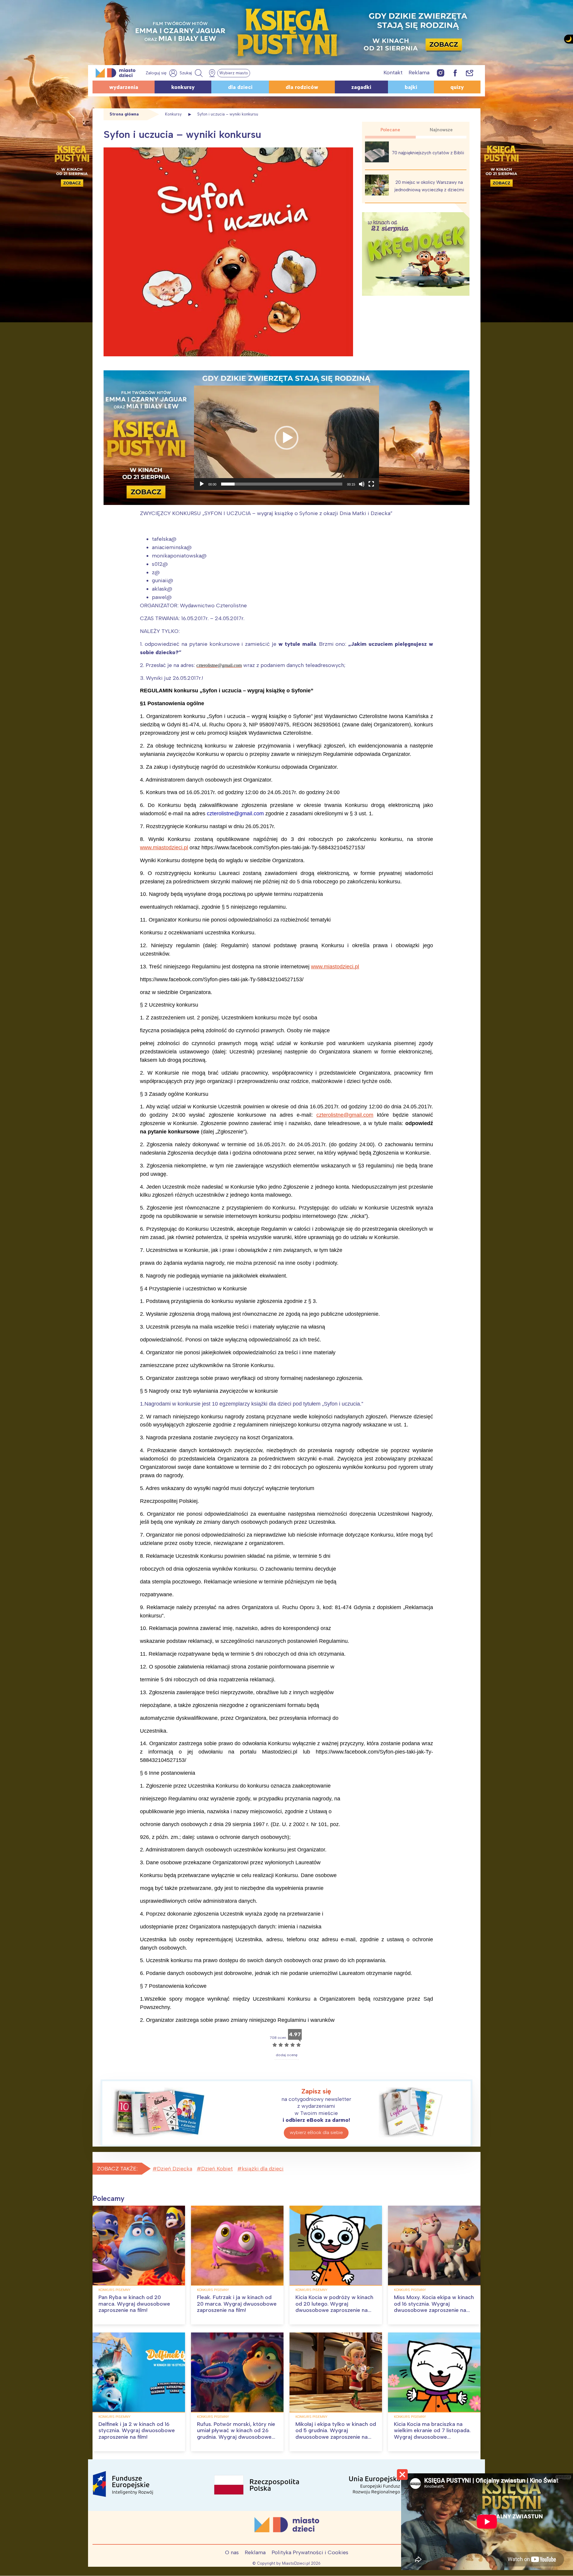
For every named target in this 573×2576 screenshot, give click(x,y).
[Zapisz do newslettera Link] (470, 73)
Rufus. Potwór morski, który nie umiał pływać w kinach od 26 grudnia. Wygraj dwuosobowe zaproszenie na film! (236, 2434)
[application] (286, 438)
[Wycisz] (362, 484)
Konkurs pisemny (114, 2290)
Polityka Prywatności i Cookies (310, 2552)
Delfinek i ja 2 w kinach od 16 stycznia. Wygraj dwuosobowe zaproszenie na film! (137, 2431)
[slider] (282, 484)
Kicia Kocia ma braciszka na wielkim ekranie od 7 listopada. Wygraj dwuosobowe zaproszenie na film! (432, 2434)
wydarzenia (124, 87)
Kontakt (393, 73)
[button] (286, 438)
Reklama (419, 73)
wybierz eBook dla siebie (316, 2132)
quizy (457, 87)
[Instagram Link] (441, 73)
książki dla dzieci (263, 2169)
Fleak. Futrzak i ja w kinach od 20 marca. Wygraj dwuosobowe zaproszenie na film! (237, 2304)
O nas (232, 2552)
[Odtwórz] (202, 484)
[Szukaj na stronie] (192, 73)
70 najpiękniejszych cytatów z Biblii (428, 153)
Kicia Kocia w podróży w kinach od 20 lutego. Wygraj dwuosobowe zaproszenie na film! (334, 2307)
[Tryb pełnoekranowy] (371, 484)
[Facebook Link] (455, 73)
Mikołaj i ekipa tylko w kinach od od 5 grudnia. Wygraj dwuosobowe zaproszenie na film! (336, 2434)
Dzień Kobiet (217, 2169)
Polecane (390, 130)
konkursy (183, 87)
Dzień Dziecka (175, 2169)
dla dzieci (240, 87)
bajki (411, 87)
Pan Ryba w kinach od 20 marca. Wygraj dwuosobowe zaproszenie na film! (134, 2304)
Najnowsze (441, 130)
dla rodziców (302, 87)
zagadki (361, 87)
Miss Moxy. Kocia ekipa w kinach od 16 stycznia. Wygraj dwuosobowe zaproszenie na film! (434, 2307)
